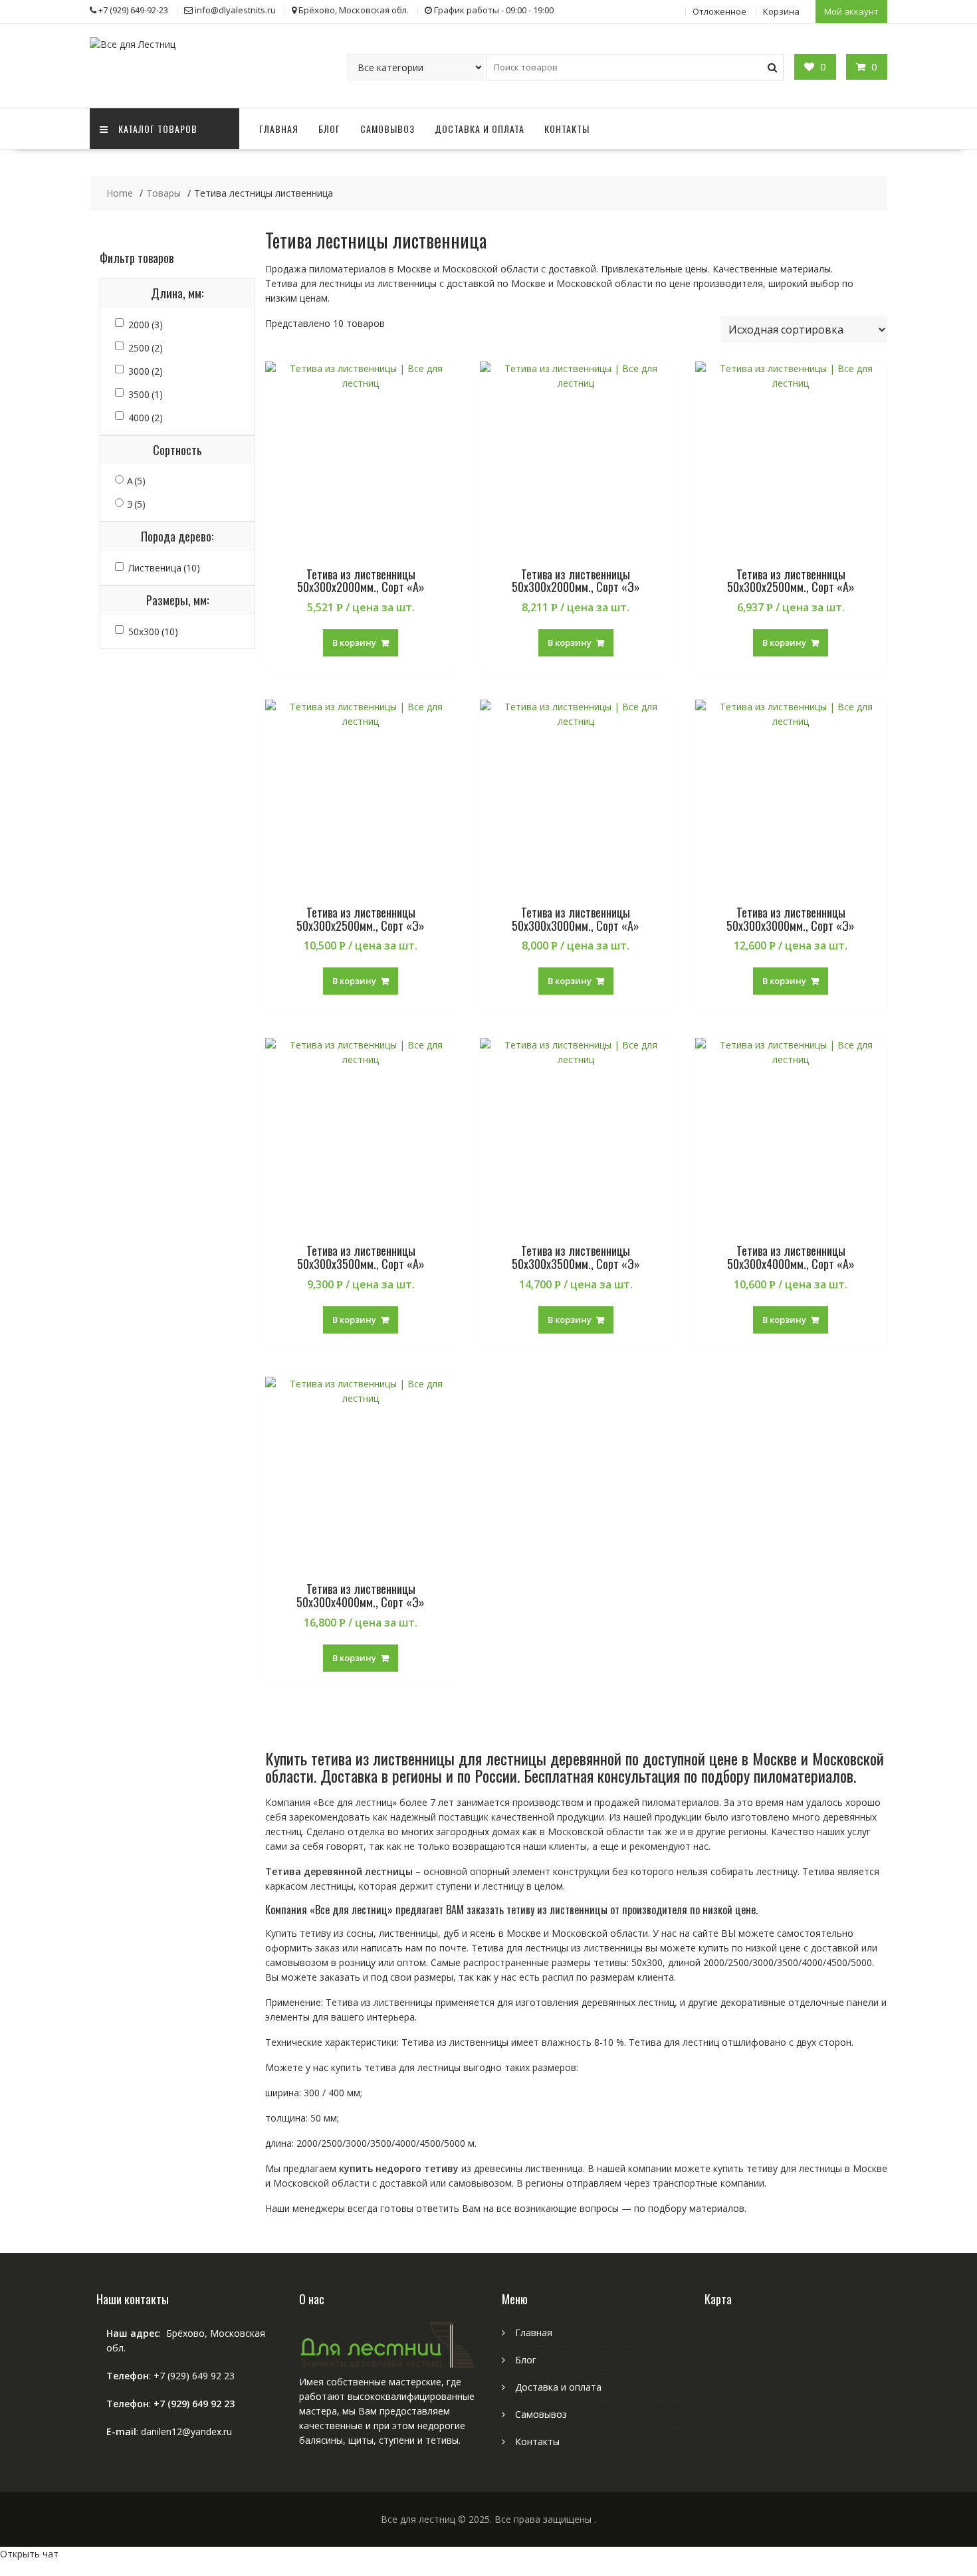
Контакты (567, 129)
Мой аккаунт (851, 11)
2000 (146, 325)
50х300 (153, 632)
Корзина (781, 11)
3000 (146, 371)
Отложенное (719, 11)
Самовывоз (387, 129)
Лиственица (164, 568)
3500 (146, 394)
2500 (146, 348)
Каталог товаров (158, 129)
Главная (279, 129)
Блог (329, 129)
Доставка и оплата (480, 129)
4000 (146, 418)
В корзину (354, 643)
